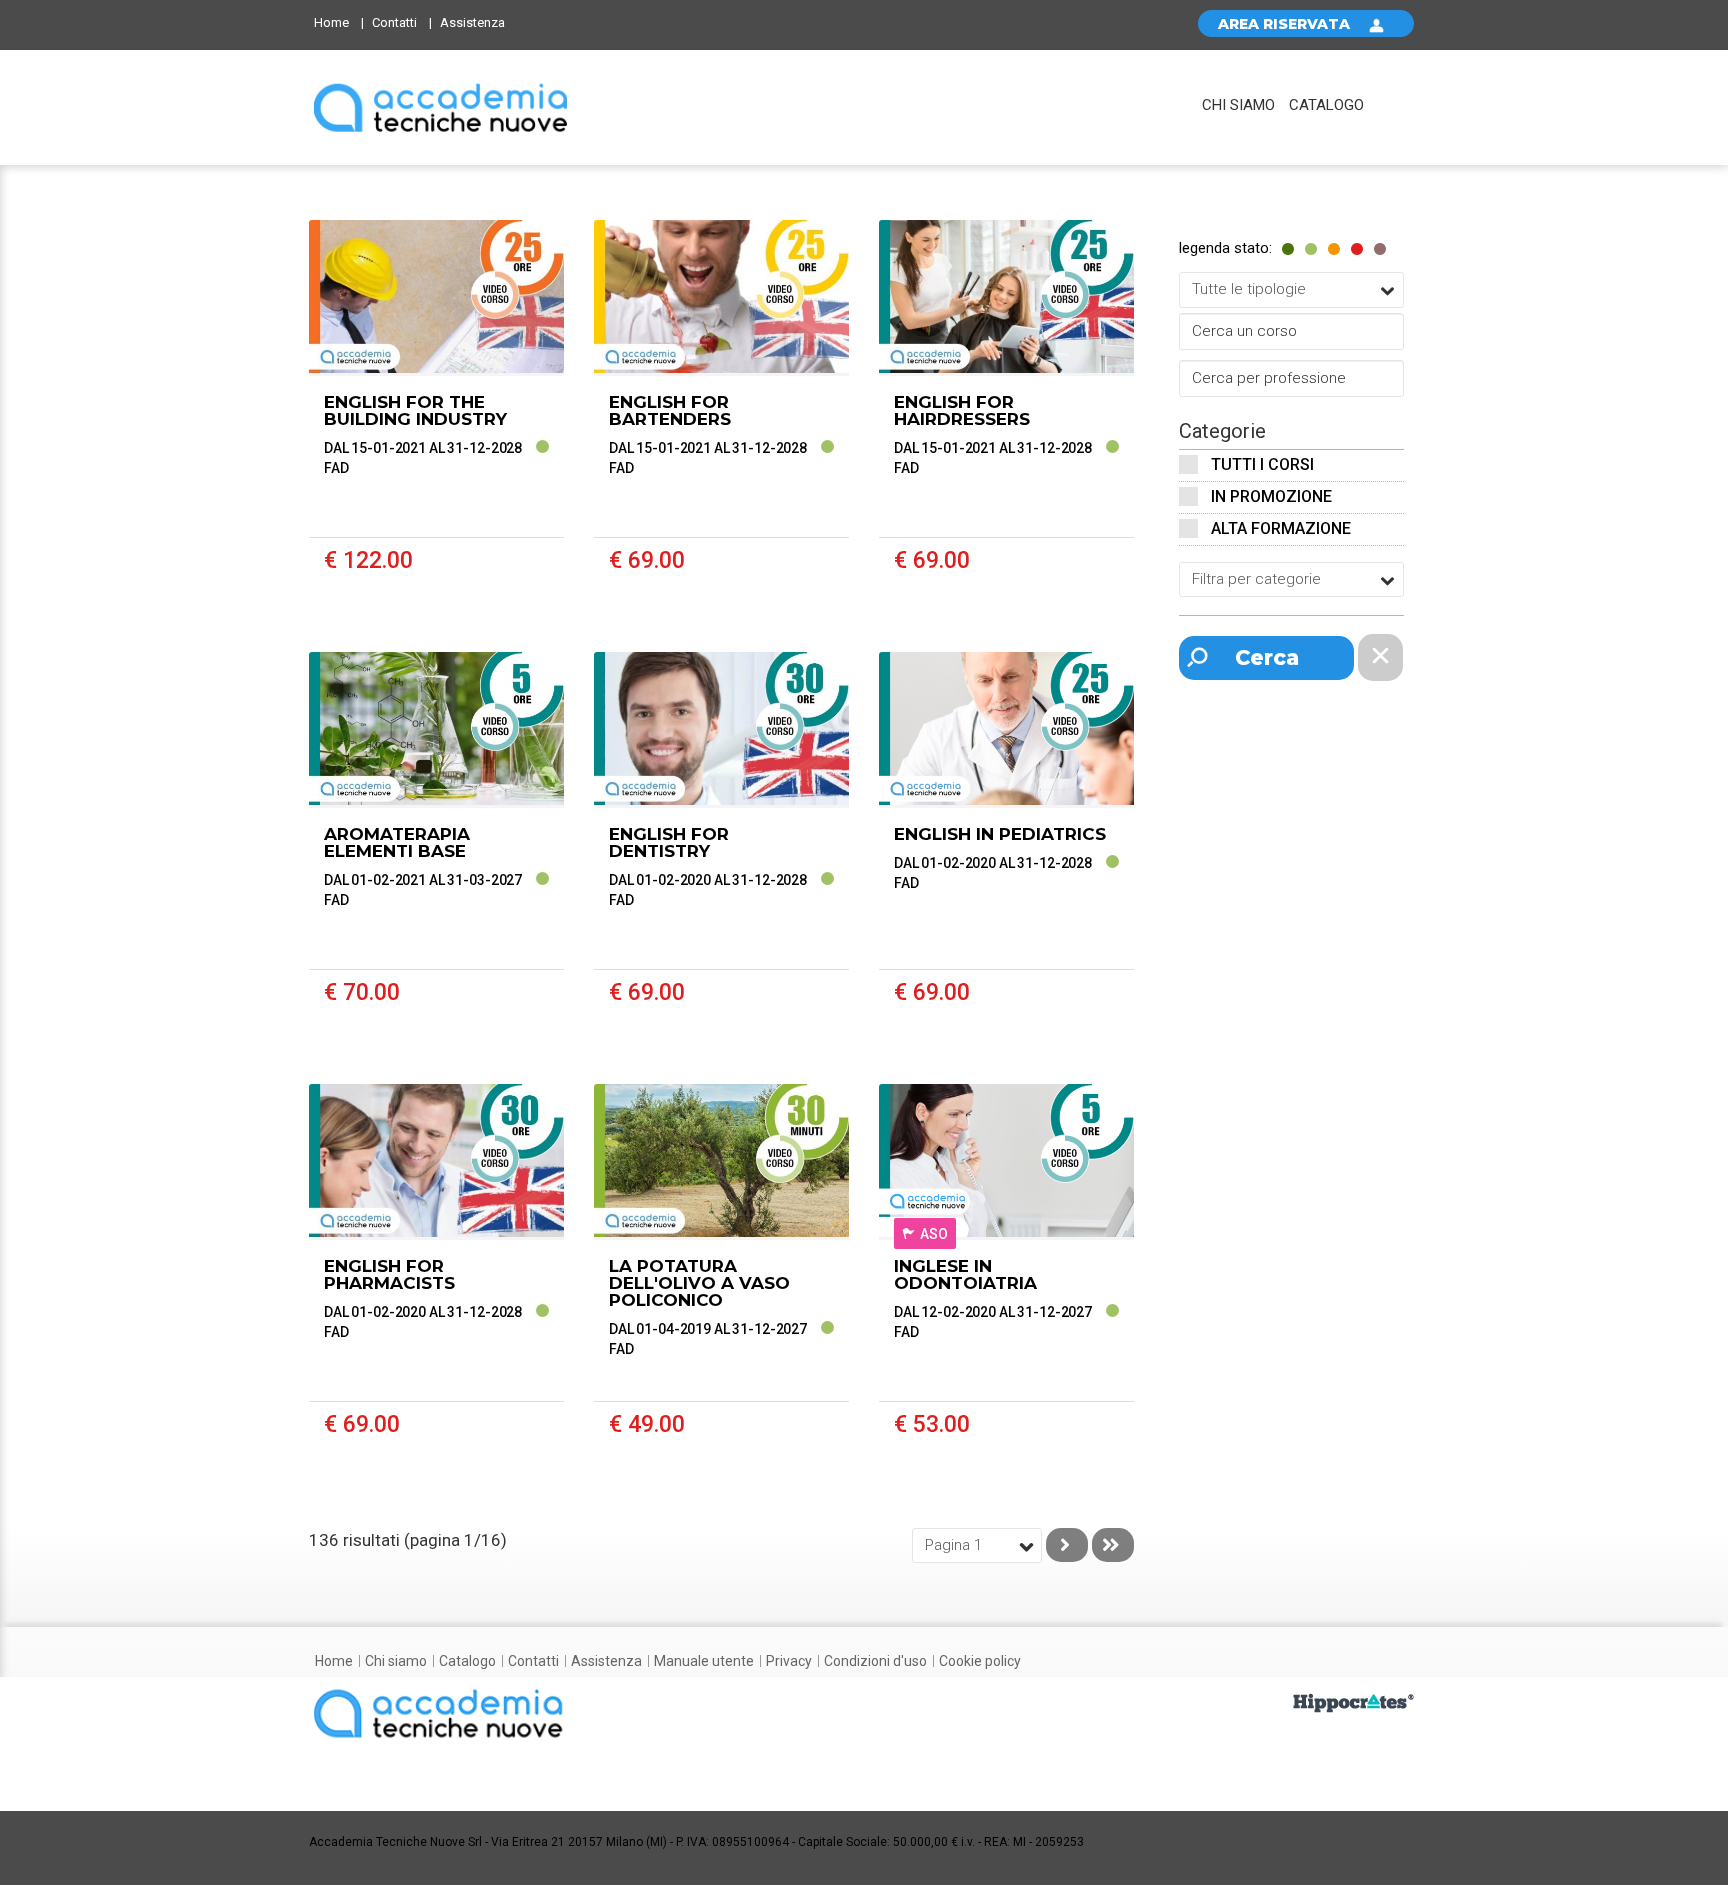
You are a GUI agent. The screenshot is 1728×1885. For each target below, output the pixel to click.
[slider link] (1353, 1702)
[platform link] (440, 107)
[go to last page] (1113, 1545)
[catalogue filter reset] (1380, 657)
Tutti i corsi (1262, 464)
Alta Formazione (1281, 528)
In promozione (1271, 496)
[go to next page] (1067, 1545)
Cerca (1267, 657)
